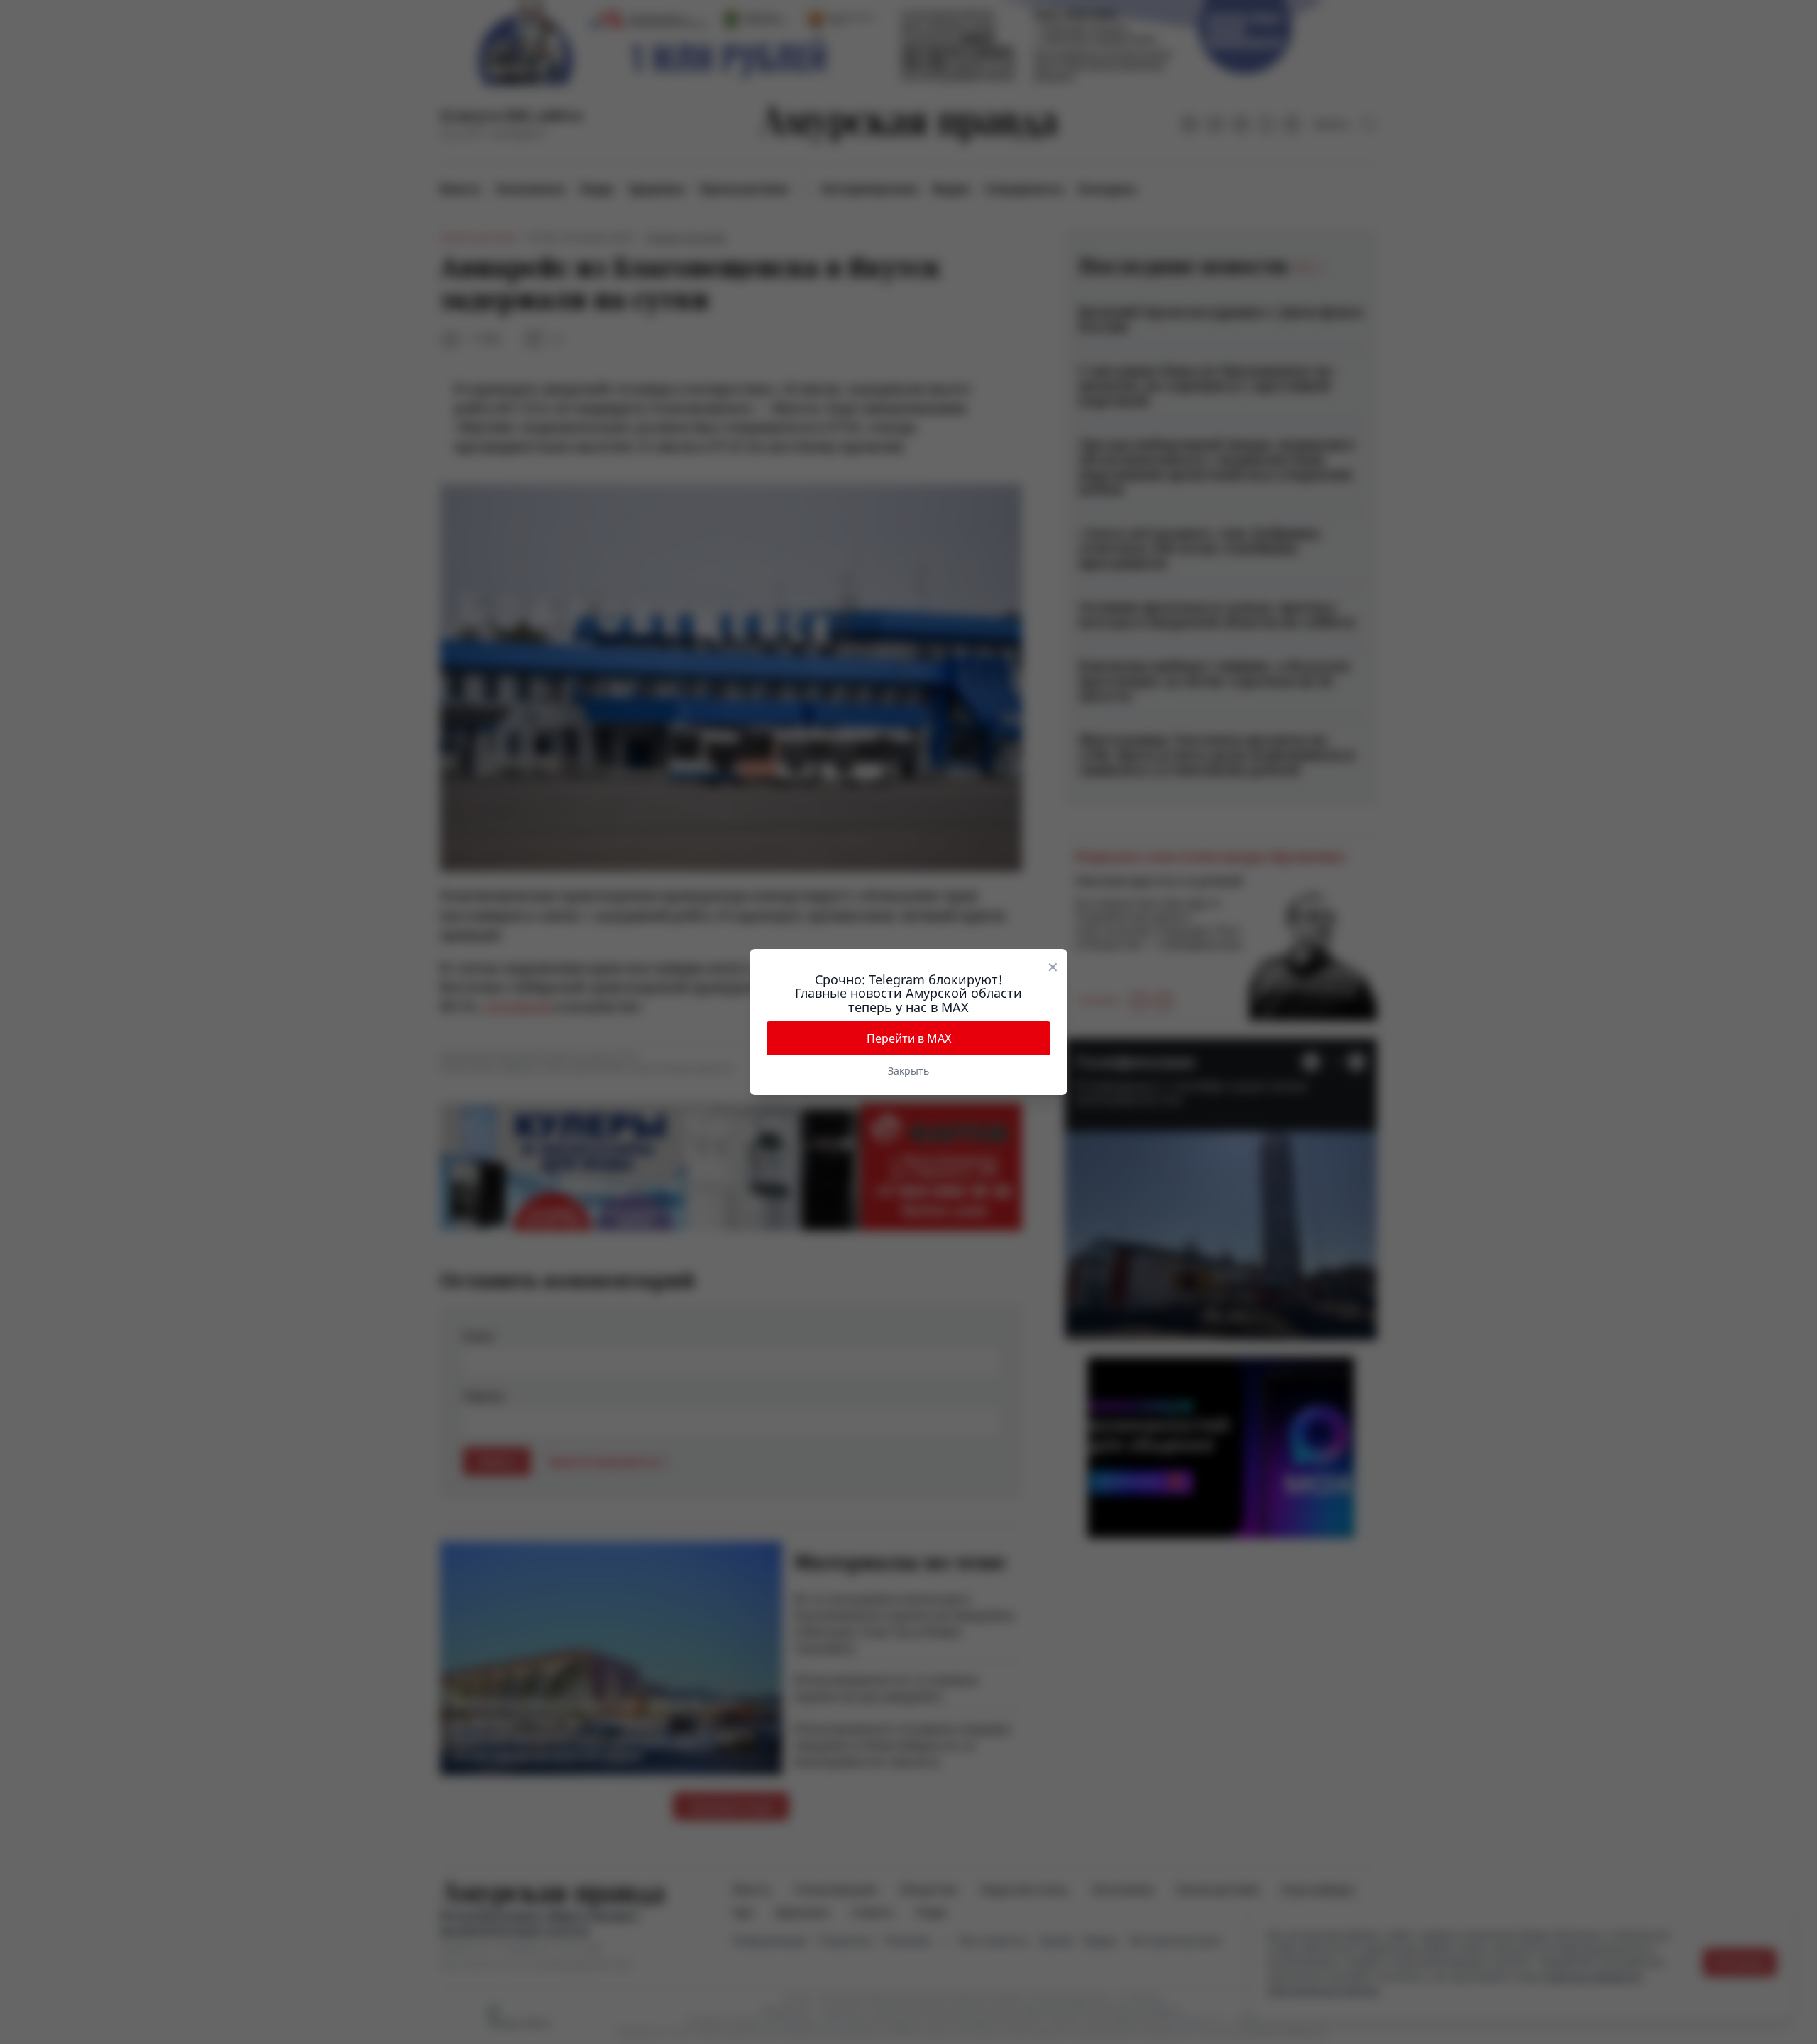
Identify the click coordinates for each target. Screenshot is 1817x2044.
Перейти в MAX (909, 1038)
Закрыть (908, 1071)
